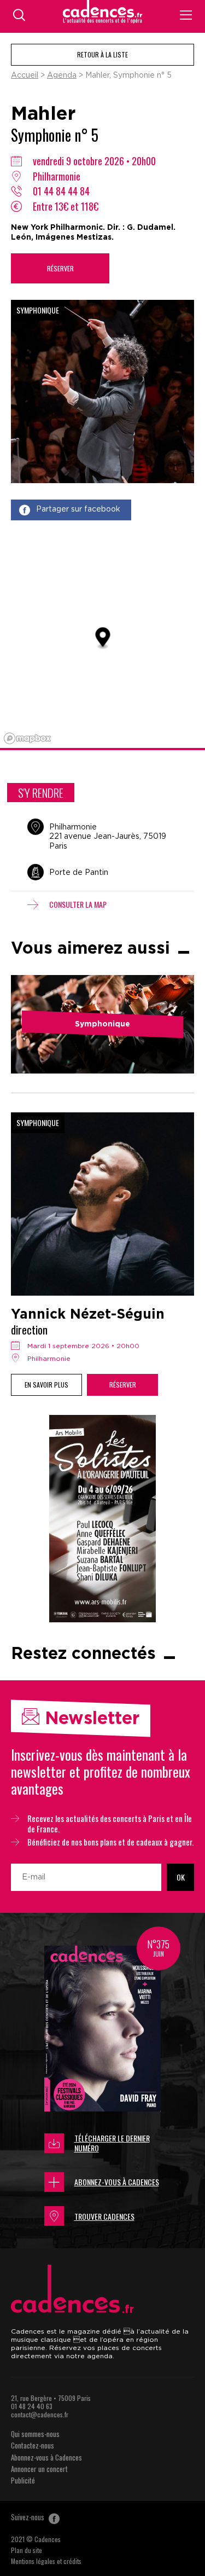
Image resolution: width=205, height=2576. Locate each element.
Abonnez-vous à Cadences (117, 2182)
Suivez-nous (28, 2517)
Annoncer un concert (39, 2469)
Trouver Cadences (104, 2216)
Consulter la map (78, 904)
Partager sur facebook (78, 509)
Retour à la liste (102, 54)
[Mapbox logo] (27, 738)
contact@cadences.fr (40, 2414)
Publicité (23, 2480)
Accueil (25, 76)
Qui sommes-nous (35, 2434)
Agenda (62, 76)
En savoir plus (46, 1385)
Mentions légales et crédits (46, 2561)
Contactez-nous (33, 2445)
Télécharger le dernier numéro (112, 2143)
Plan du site (27, 2550)
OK (181, 1877)
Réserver (60, 268)
